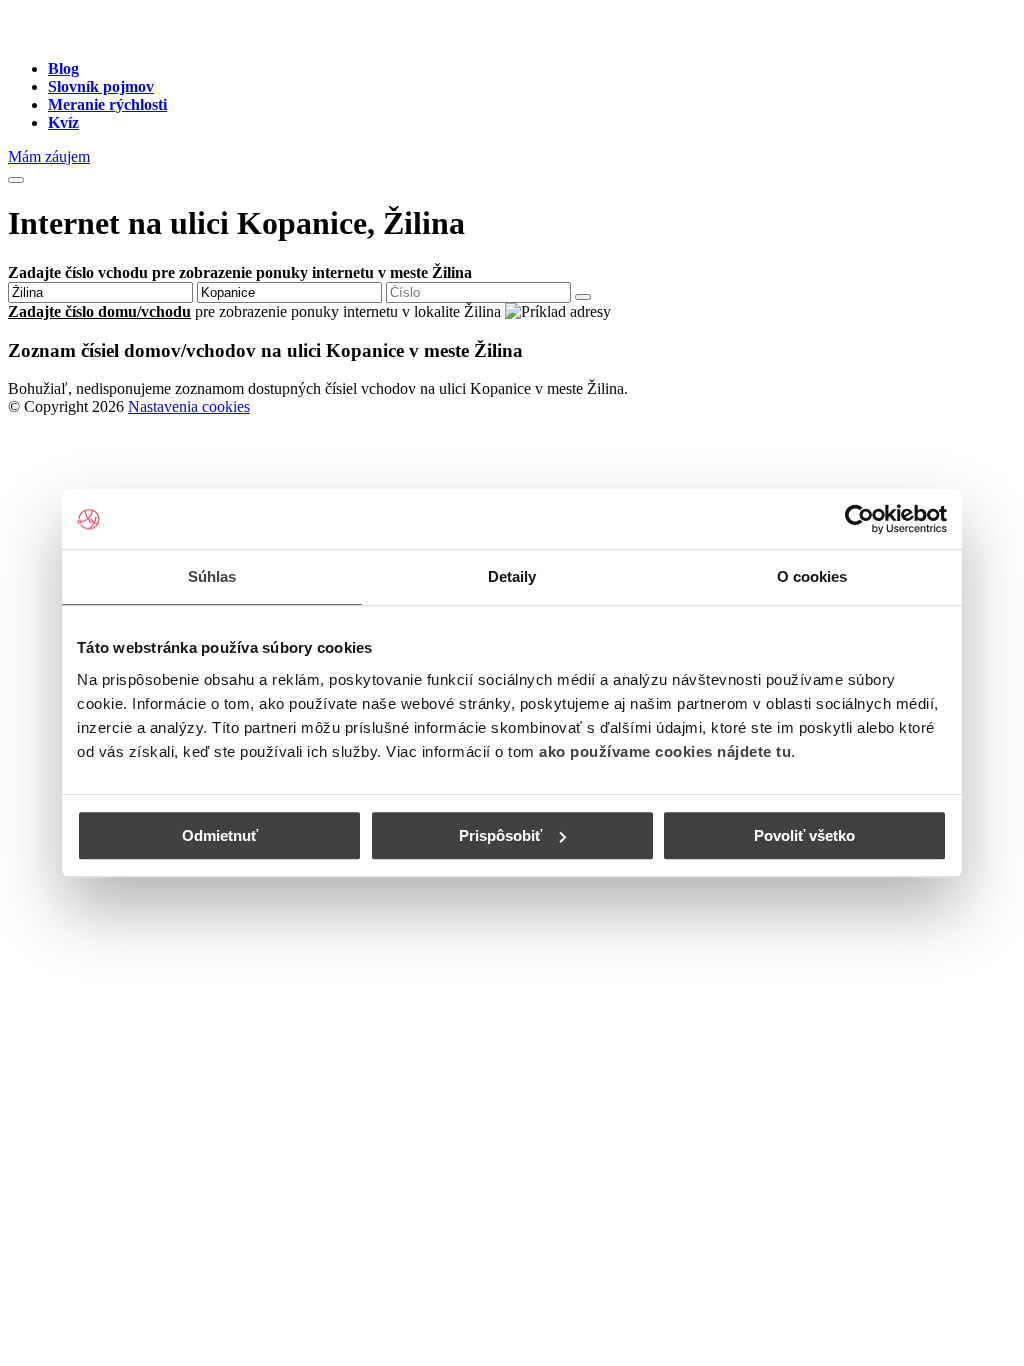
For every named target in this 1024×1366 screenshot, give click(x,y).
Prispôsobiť (500, 835)
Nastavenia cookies (189, 406)
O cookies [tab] (812, 576)
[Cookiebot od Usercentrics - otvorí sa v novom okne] (859, 519)
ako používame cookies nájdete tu (665, 751)
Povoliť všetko (804, 835)
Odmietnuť (220, 835)
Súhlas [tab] (212, 576)
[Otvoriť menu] (16, 180)
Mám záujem (49, 156)
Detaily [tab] (512, 576)
